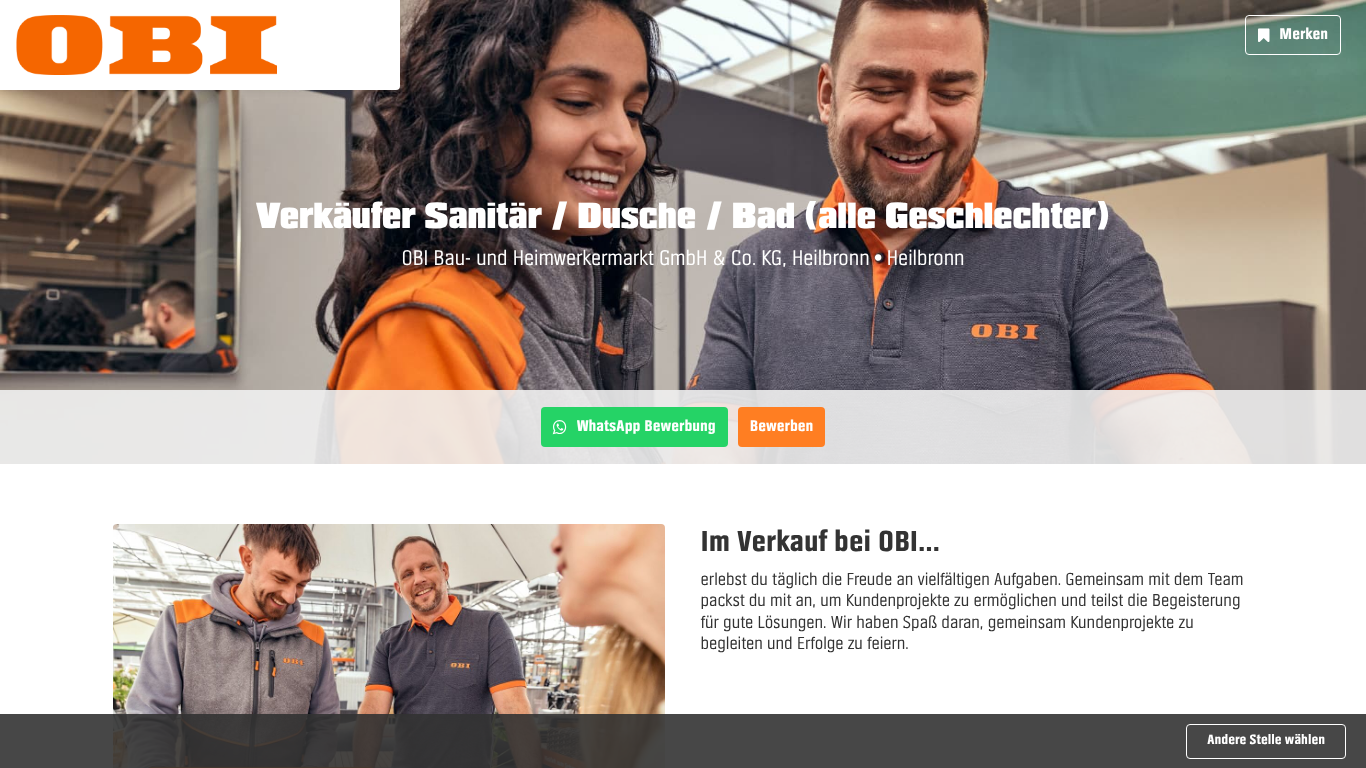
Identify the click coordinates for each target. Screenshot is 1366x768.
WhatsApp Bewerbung (646, 426)
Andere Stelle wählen (1266, 740)
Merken (1303, 34)
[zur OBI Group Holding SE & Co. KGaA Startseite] (146, 45)
